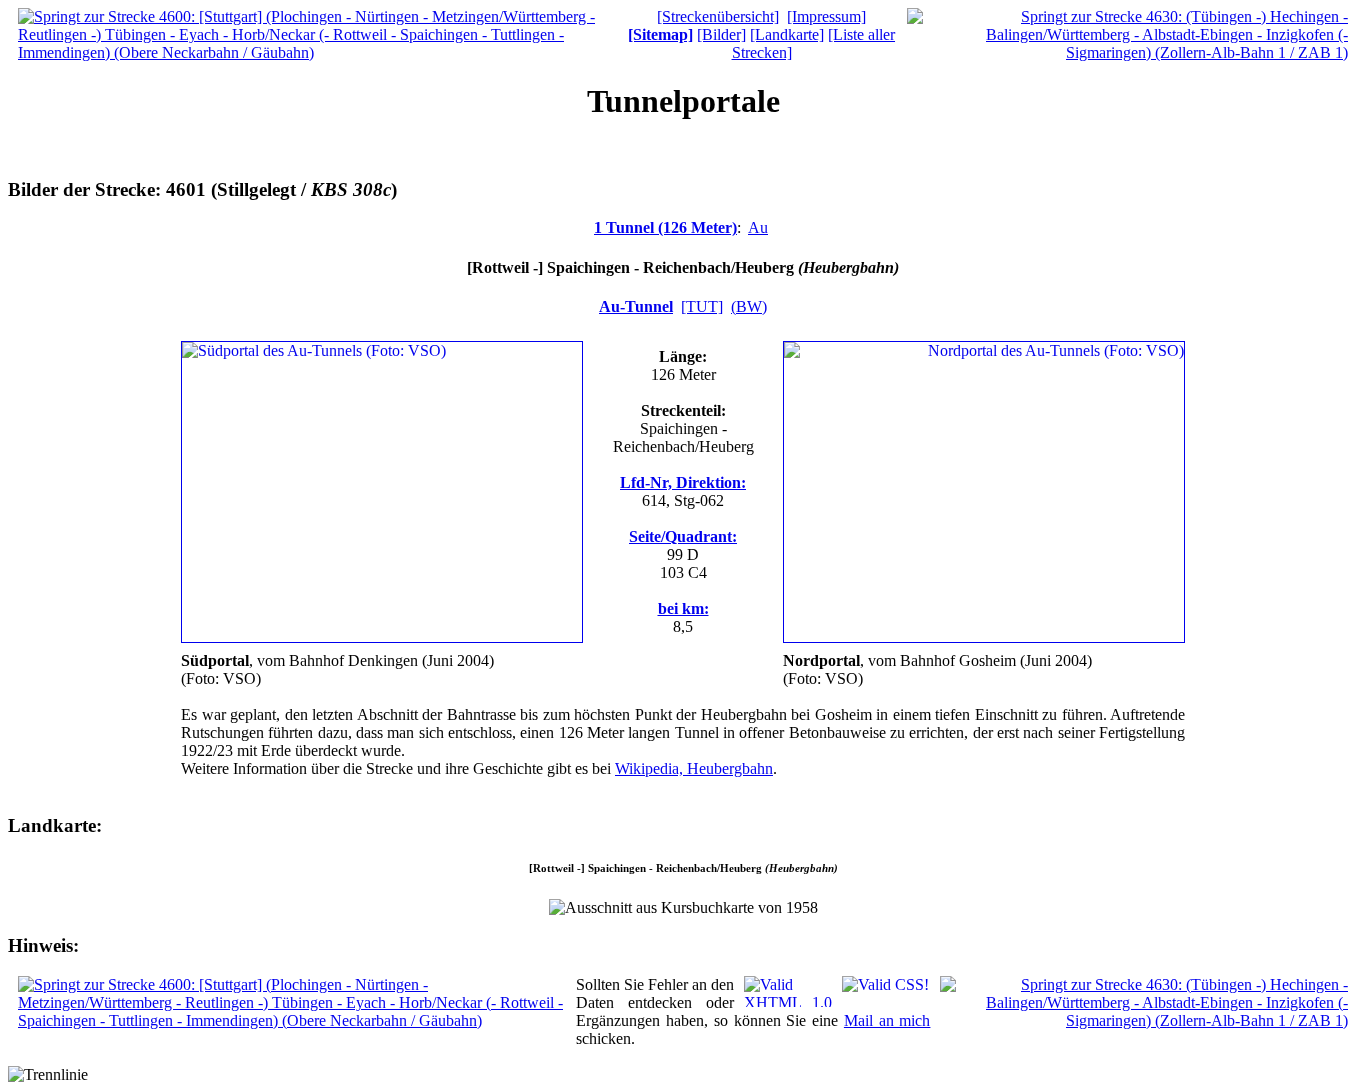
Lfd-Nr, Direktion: (683, 482)
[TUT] (702, 306)
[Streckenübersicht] (718, 16)
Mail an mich (887, 1020)
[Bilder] (721, 34)
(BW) (749, 306)
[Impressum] (826, 16)
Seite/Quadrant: (683, 536)
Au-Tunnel (636, 306)
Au (758, 227)
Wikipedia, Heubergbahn (694, 768)
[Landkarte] (787, 34)
